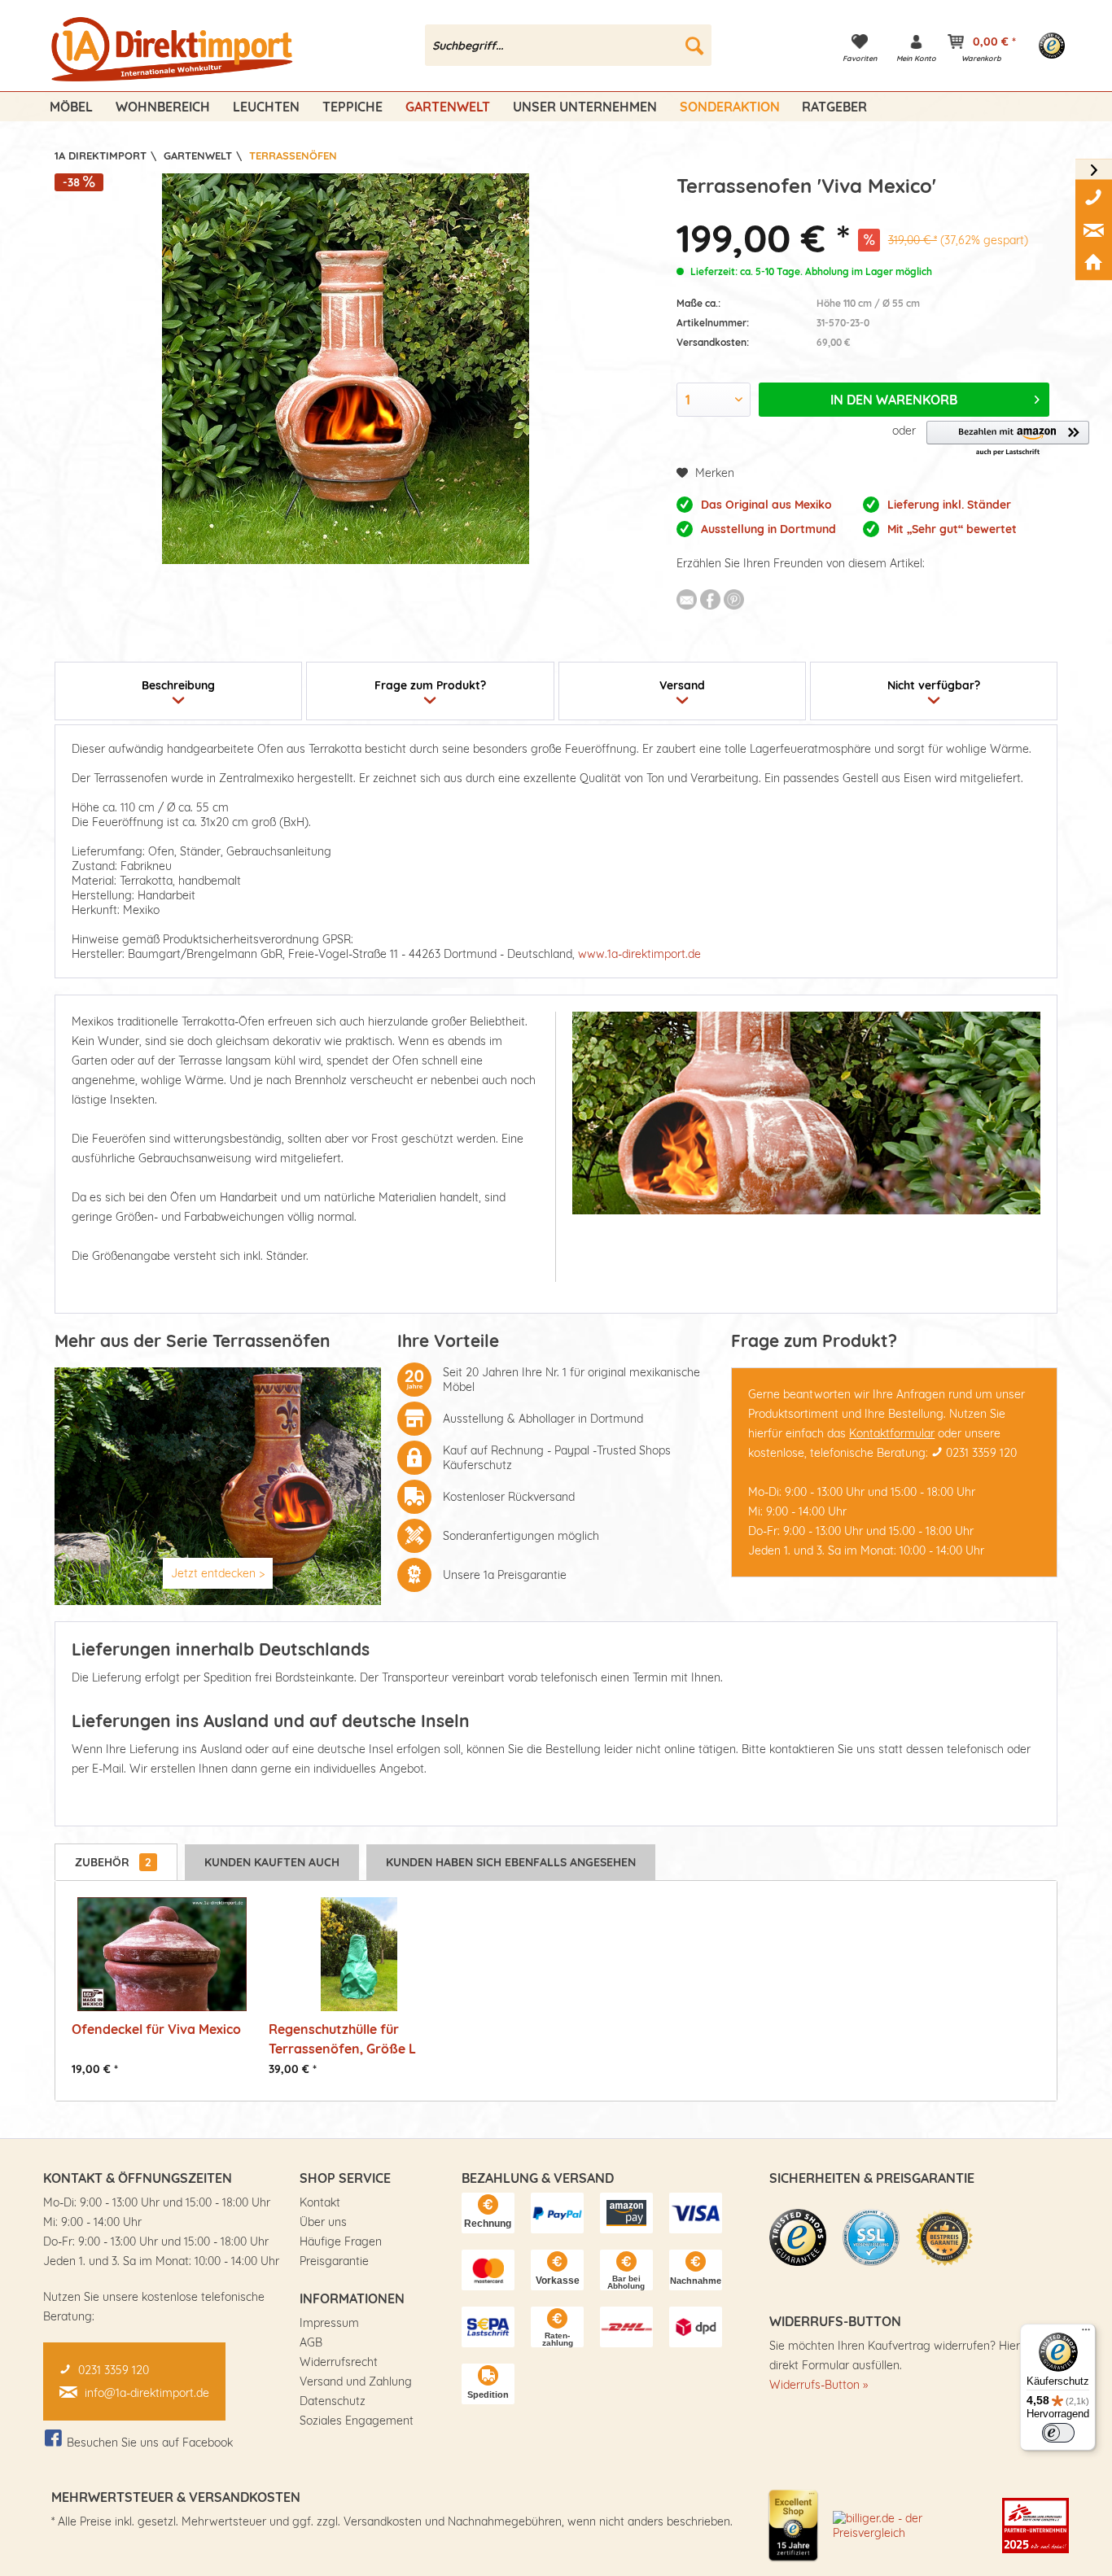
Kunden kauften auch (272, 1862)
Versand (682, 685)
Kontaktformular (892, 1433)
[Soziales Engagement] (1035, 2526)
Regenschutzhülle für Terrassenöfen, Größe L (342, 2038)
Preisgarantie (334, 2261)
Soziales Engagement (357, 2421)
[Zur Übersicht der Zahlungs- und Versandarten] (488, 2213)
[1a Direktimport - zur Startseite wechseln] (174, 50)
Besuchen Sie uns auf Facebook (150, 2443)
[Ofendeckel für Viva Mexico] (162, 1954)
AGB (311, 2342)
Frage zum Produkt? (430, 685)
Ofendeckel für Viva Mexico (156, 2029)
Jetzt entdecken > (218, 1573)
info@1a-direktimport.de (147, 2393)
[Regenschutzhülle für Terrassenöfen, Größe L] (359, 1954)
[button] (1008, 439)
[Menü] (1086, 2333)
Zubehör (113, 1862)
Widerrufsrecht (339, 2362)
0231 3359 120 (981, 1453)
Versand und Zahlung (356, 2381)
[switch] (1058, 2433)
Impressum (329, 2323)
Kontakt (320, 2202)
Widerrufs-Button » (819, 2385)
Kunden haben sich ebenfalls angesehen (511, 1862)
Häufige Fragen (341, 2241)
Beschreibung (178, 685)
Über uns (323, 2222)
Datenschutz (333, 2401)
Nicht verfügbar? (934, 685)
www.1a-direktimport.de (639, 954)
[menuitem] (569, 45)
